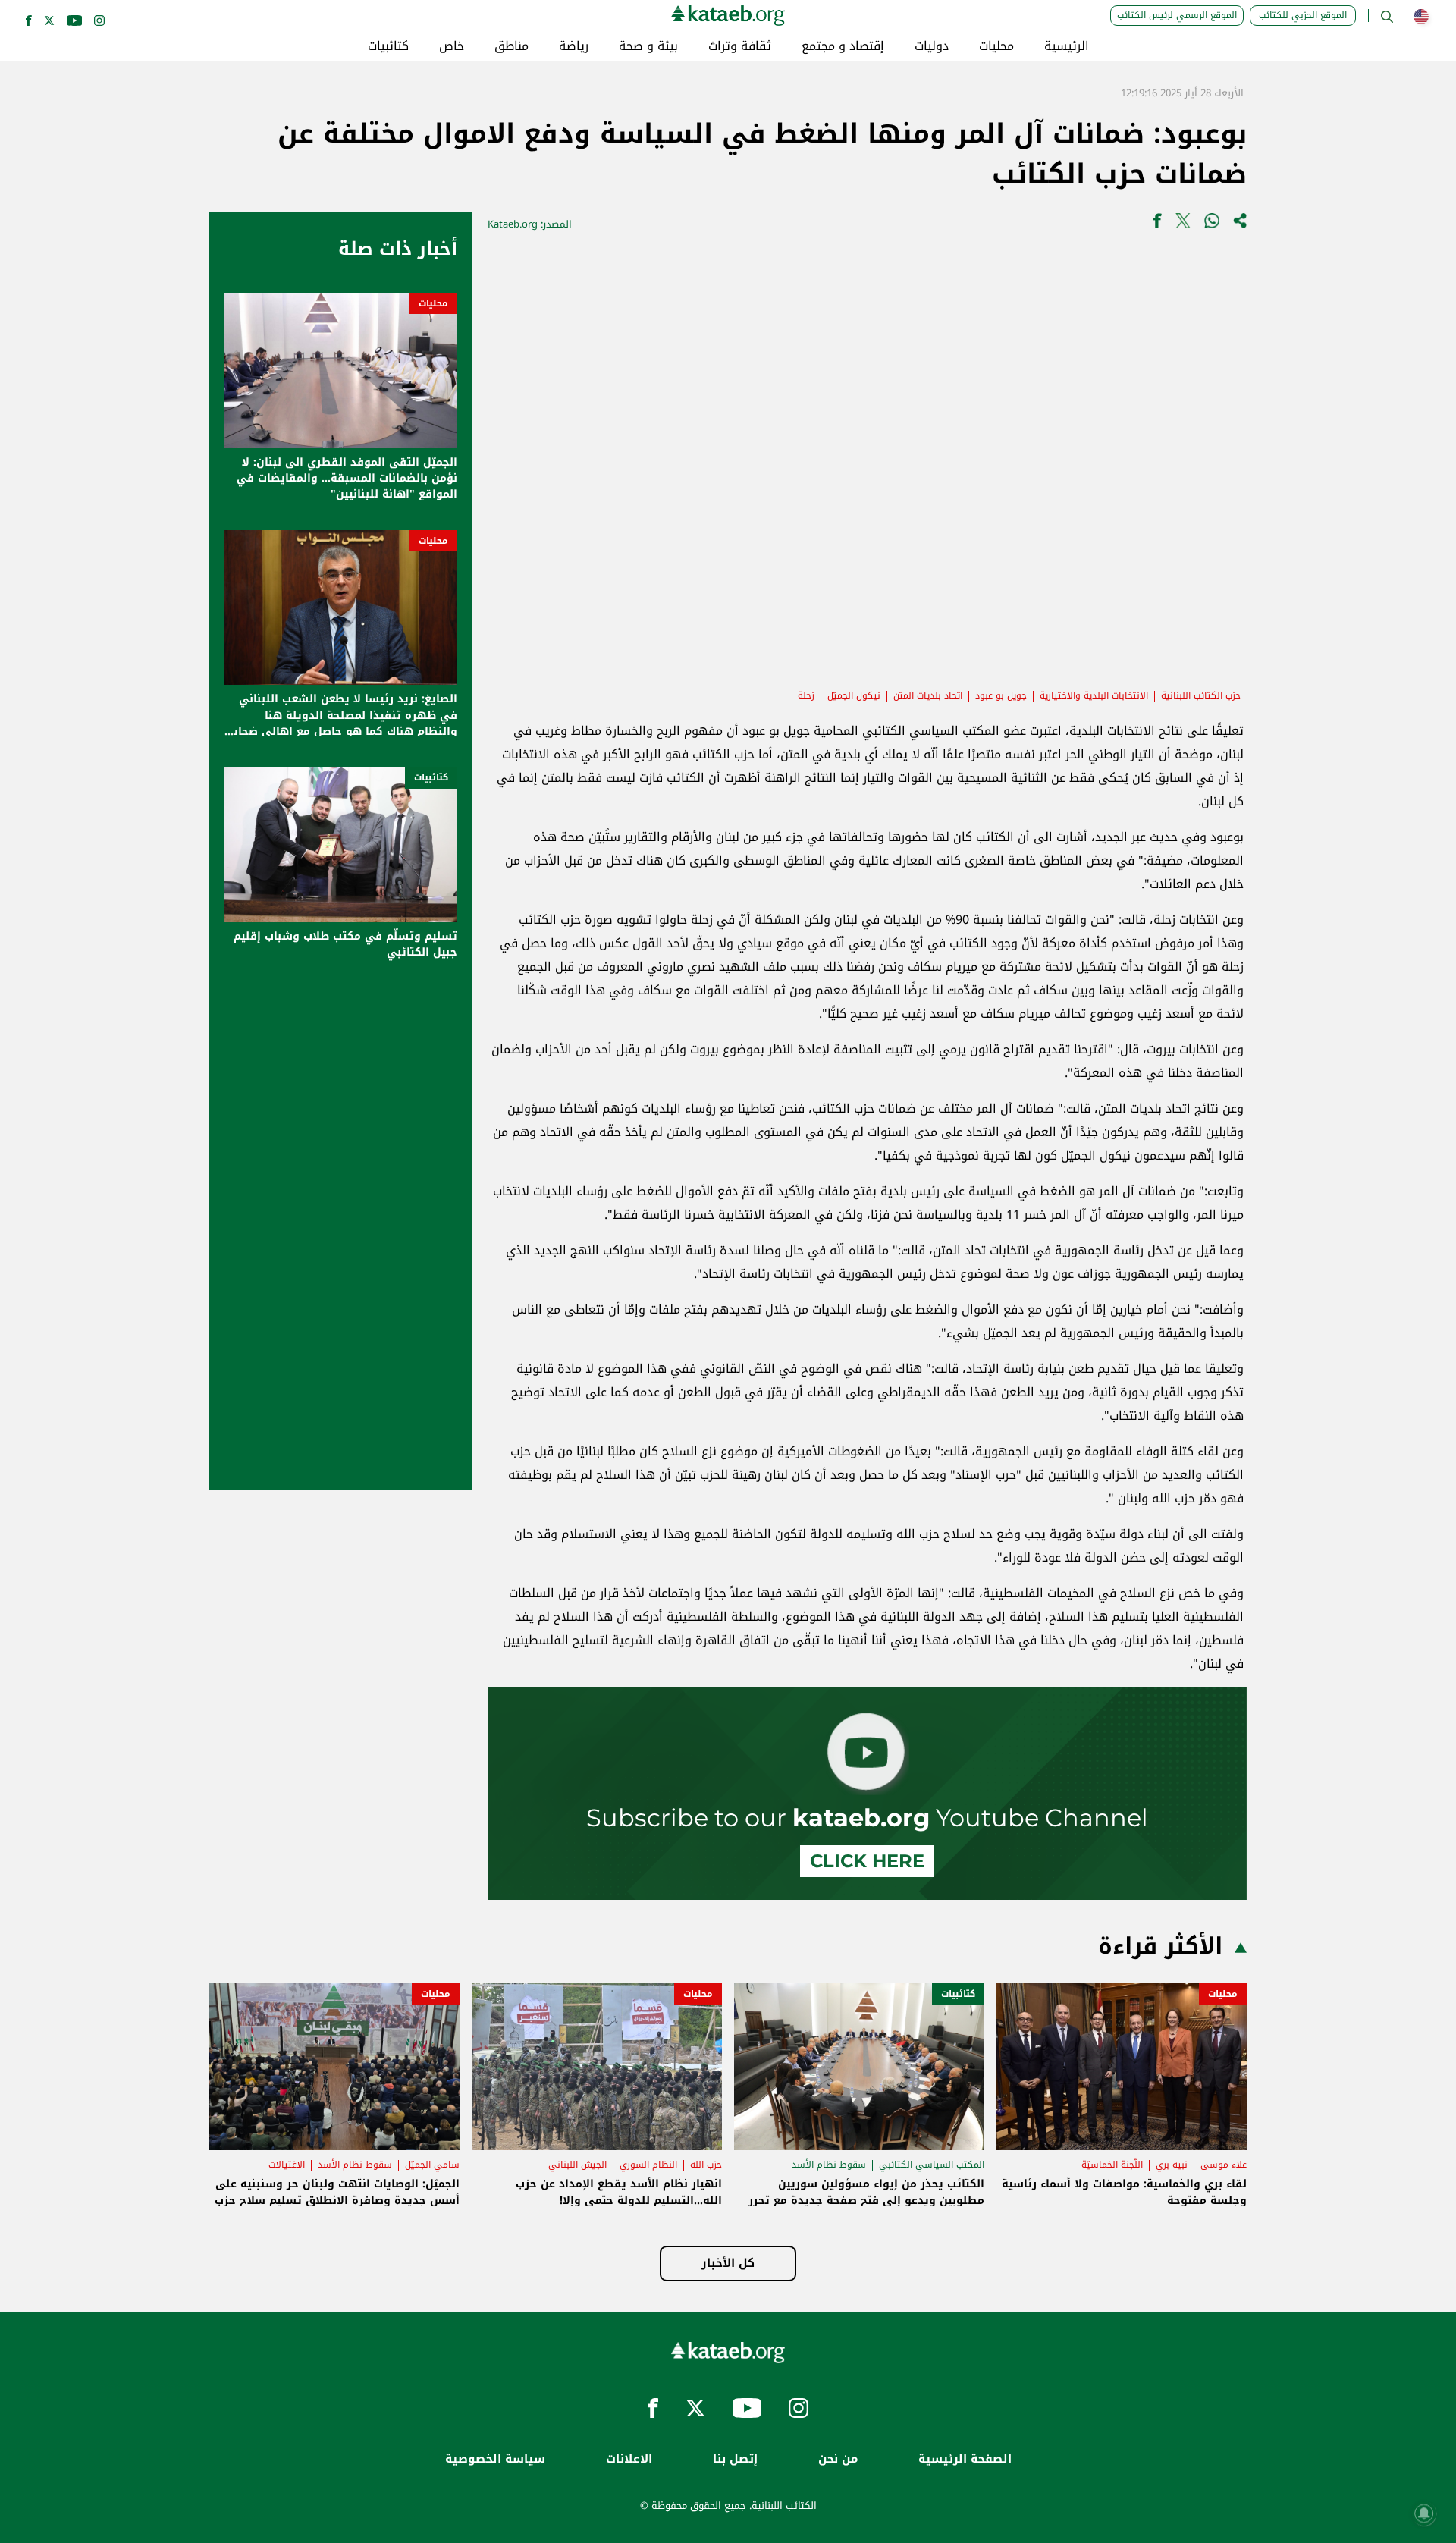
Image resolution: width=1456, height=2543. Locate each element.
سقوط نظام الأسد (829, 2165)
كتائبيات (388, 46)
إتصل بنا (735, 2459)
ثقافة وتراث (740, 46)
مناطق (511, 46)
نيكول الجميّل (854, 695)
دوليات (932, 46)
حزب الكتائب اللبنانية (1201, 695)
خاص (452, 46)
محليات (996, 46)
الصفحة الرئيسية (965, 2459)
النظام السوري (648, 2165)
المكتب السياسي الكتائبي (932, 2165)
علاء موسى (1224, 2165)
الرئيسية (1067, 46)
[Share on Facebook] (1157, 224)
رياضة (574, 46)
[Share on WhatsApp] (1212, 224)
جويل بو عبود (1001, 695)
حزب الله (706, 2165)
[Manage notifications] (1424, 2513)
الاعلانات (629, 2459)
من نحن (838, 2459)
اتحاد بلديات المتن (928, 695)
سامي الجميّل (432, 2165)
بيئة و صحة (648, 46)
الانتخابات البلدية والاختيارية (1094, 695)
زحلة (806, 695)
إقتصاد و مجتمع (843, 46)
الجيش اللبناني (577, 2165)
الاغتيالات (287, 2165)
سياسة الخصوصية (495, 2459)
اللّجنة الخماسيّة (1112, 2165)
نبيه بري (1172, 2165)
